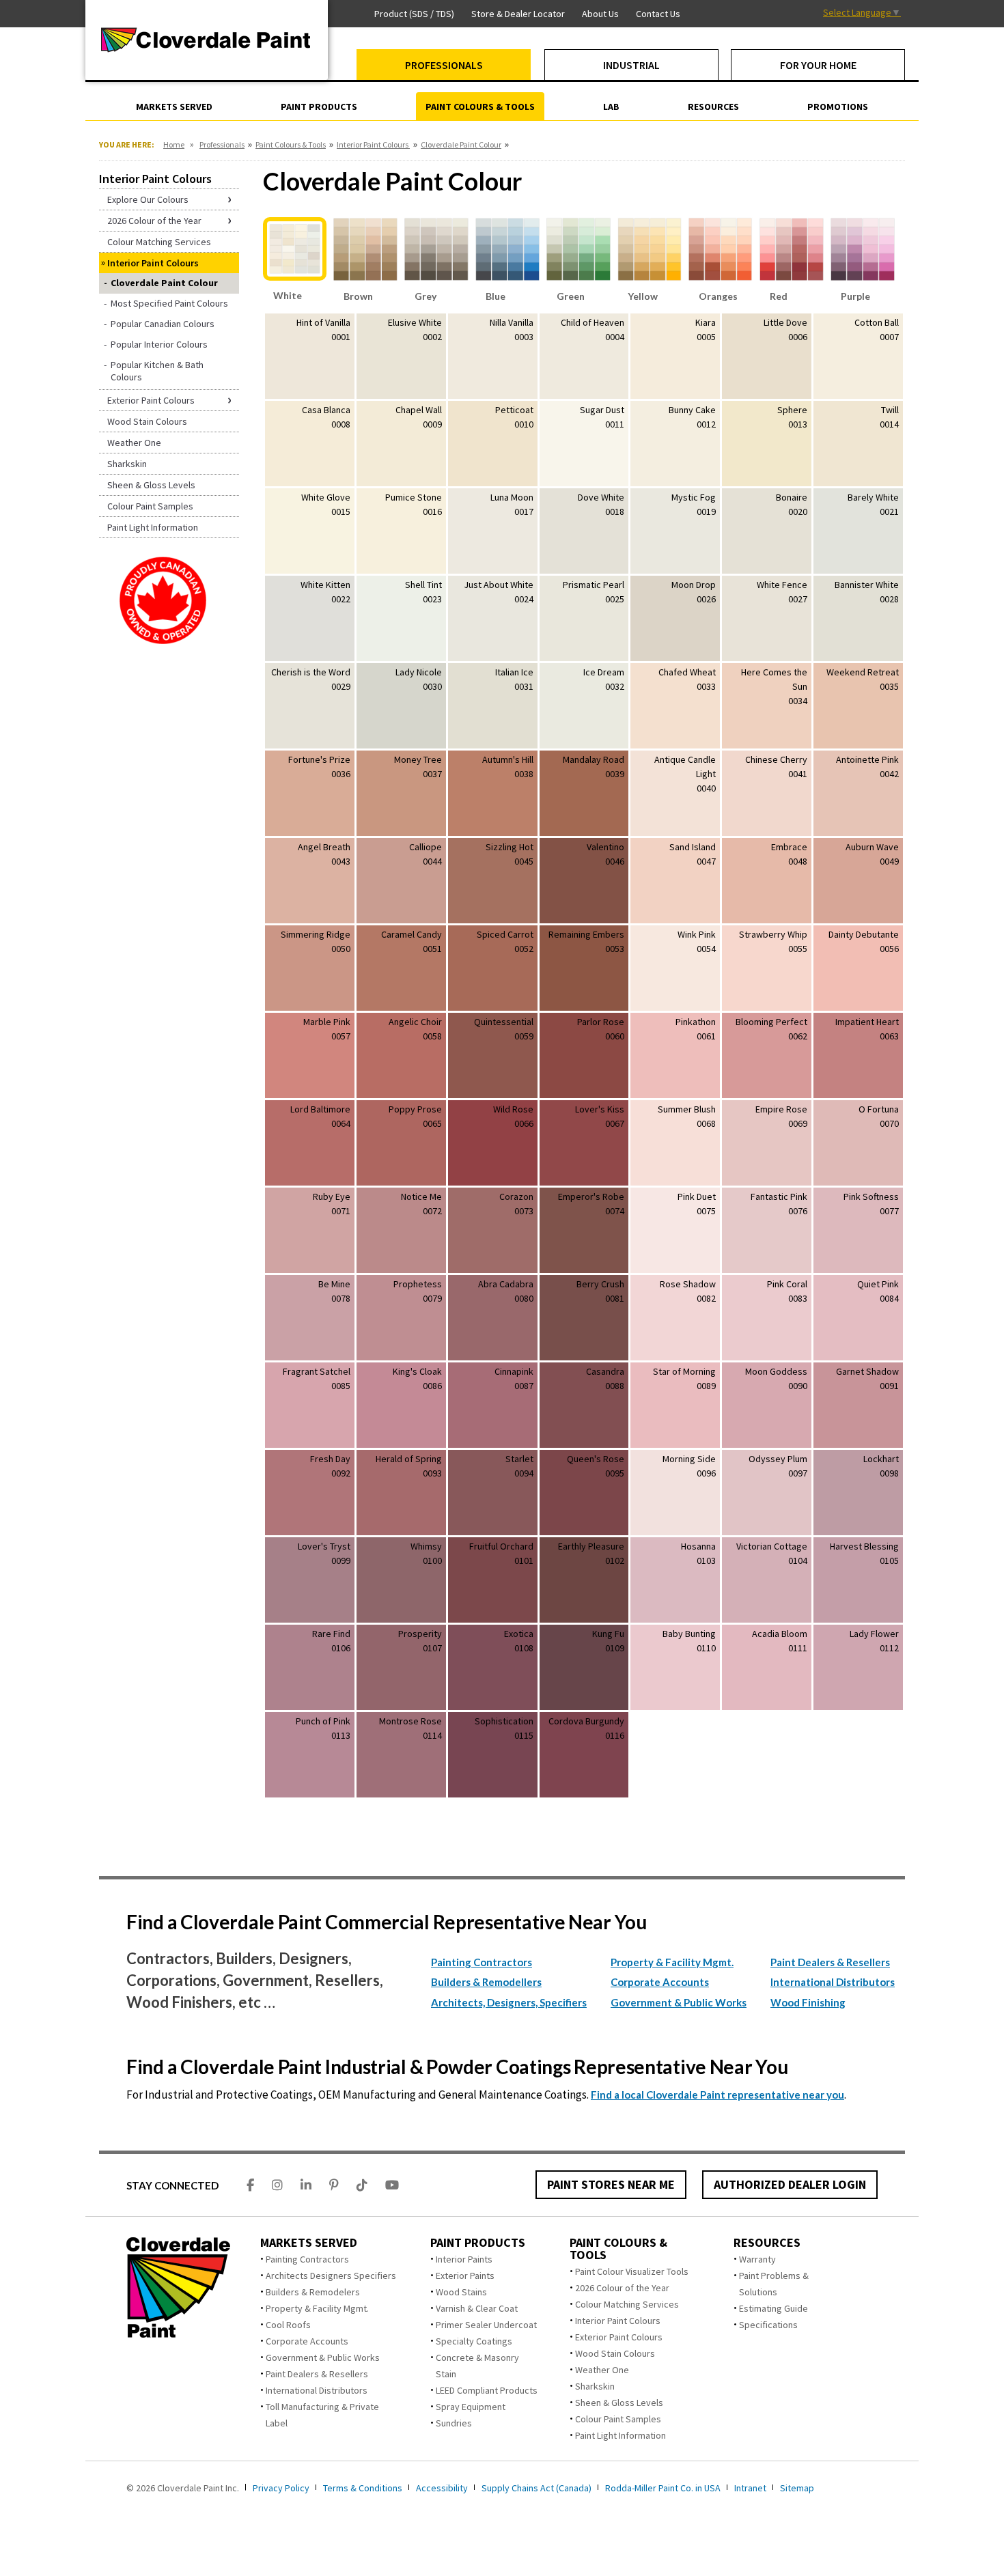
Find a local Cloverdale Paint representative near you (717, 2095)
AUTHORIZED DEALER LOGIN (790, 2184)
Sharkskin (595, 2386)
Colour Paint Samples (618, 2419)
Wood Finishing (808, 2002)
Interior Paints (464, 2259)
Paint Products (478, 2243)
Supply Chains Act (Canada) (536, 2488)
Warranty (757, 2259)
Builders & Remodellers (486, 1982)
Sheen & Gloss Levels (619, 2403)
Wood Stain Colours (615, 2353)
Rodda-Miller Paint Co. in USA (663, 2488)
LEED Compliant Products (487, 2390)
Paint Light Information (620, 2435)
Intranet (750, 2488)
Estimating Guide (773, 2308)
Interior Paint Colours (373, 144)
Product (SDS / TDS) (414, 14)
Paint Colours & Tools (291, 144)
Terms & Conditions (363, 2488)
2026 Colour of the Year (622, 2288)
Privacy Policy (281, 2488)
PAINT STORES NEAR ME (611, 2184)
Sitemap (797, 2488)
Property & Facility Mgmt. (672, 1962)
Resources (767, 2243)
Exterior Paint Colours (619, 2337)
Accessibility (442, 2488)
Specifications (768, 2325)
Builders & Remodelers (313, 2292)
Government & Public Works (679, 2002)
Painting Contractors (482, 1962)
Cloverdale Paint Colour (461, 144)
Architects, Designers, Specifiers (509, 2002)
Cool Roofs (288, 2325)
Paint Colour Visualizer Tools (632, 2271)
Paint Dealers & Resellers (830, 1962)
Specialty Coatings (474, 2341)
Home (174, 144)
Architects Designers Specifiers (331, 2276)
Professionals (222, 144)
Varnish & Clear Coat (477, 2308)
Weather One (602, 2370)
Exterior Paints (465, 2276)
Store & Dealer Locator (518, 14)
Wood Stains (461, 2292)
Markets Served (309, 2243)
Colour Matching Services (627, 2304)
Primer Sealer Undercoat (486, 2325)
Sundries (454, 2423)
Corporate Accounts (660, 1982)
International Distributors (833, 1982)
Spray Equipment (471, 2407)
